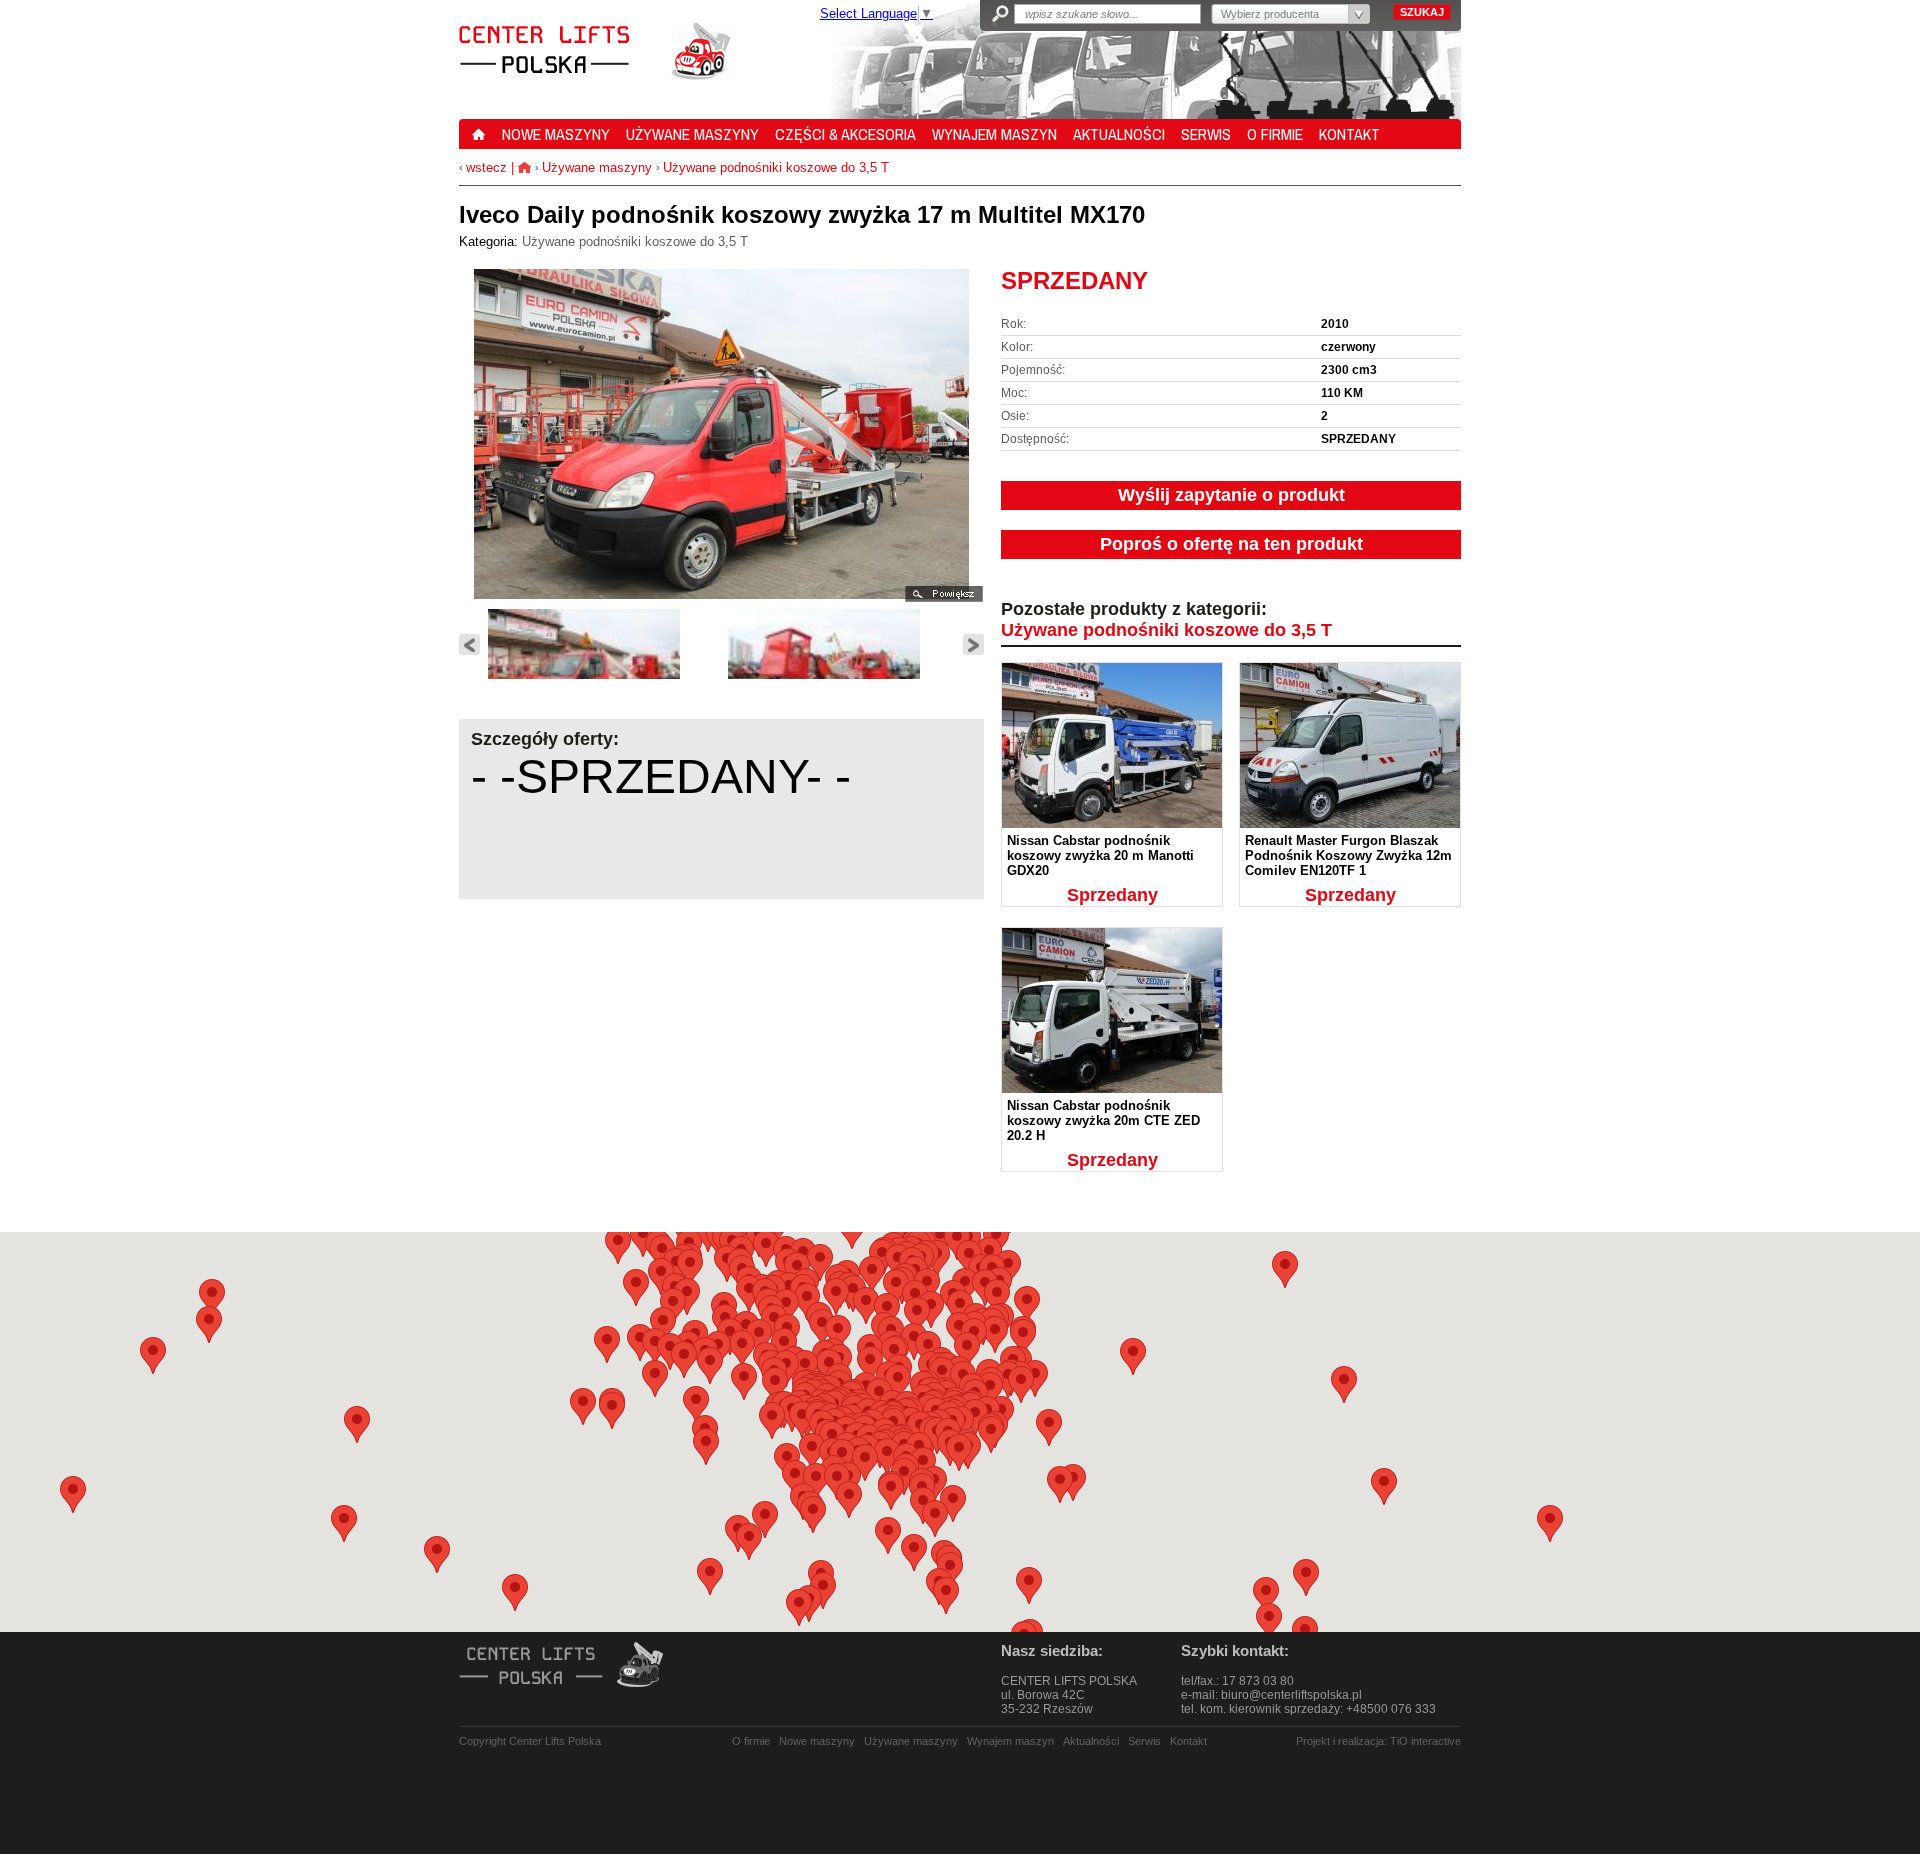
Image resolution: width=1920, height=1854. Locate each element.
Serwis (1144, 1741)
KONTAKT (1349, 134)
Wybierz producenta (1270, 14)
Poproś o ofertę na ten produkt (1231, 544)
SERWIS (1206, 134)
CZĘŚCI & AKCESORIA (845, 134)
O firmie (751, 1741)
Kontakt (1188, 1741)
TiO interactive (1425, 1741)
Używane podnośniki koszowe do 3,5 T (776, 167)
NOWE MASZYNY (556, 134)
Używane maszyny (597, 167)
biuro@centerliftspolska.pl (1291, 1695)
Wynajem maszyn (1010, 1741)
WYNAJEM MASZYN (994, 134)
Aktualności (1091, 1741)
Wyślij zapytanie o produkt (1231, 495)
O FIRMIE (1275, 134)
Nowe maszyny (817, 1741)
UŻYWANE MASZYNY (692, 134)
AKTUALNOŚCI (1119, 134)
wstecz (484, 167)
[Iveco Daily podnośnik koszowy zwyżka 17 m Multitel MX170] (604, 673)
